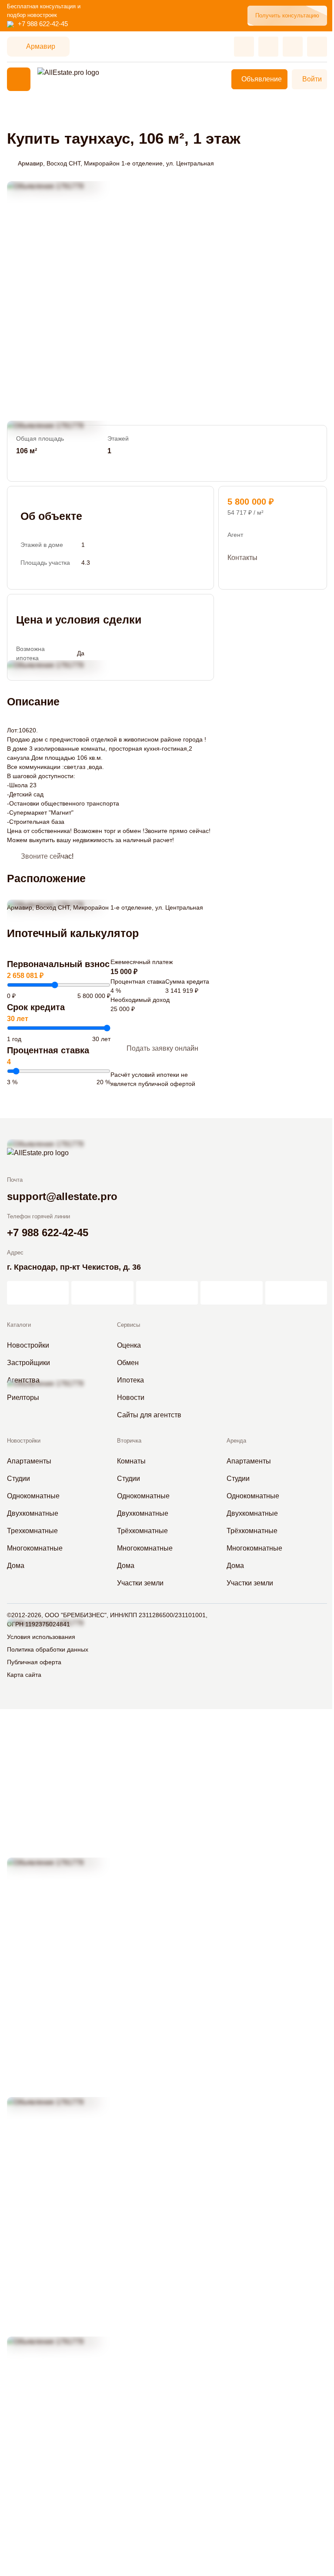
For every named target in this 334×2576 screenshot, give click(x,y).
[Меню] (19, 79)
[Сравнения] (268, 47)
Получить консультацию (287, 15)
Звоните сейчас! (47, 856)
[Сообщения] (293, 47)
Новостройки (24, 1441)
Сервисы (129, 1325)
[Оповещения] (317, 47)
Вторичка (129, 1441)
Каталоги (19, 1325)
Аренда (236, 1441)
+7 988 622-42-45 (43, 24)
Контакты (242, 558)
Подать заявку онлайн (162, 1048)
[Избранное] (244, 47)
